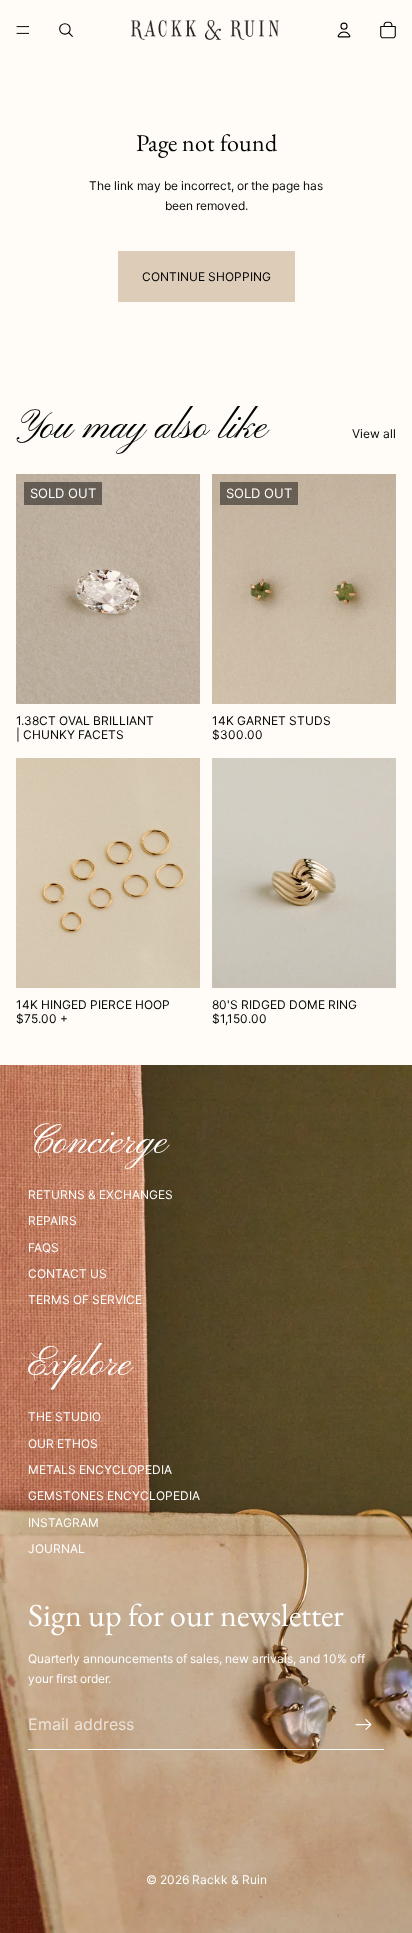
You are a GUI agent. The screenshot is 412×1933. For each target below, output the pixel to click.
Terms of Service (85, 1299)
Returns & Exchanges (100, 1194)
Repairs (52, 1220)
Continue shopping (206, 276)
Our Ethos (63, 1443)
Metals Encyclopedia (100, 1469)
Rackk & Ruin (229, 1879)
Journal (56, 1548)
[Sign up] (364, 1725)
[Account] (344, 30)
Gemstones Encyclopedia (114, 1495)
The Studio (64, 1416)
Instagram (63, 1522)
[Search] (66, 30)
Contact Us (67, 1273)
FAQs (43, 1247)
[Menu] (23, 30)
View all (374, 433)
